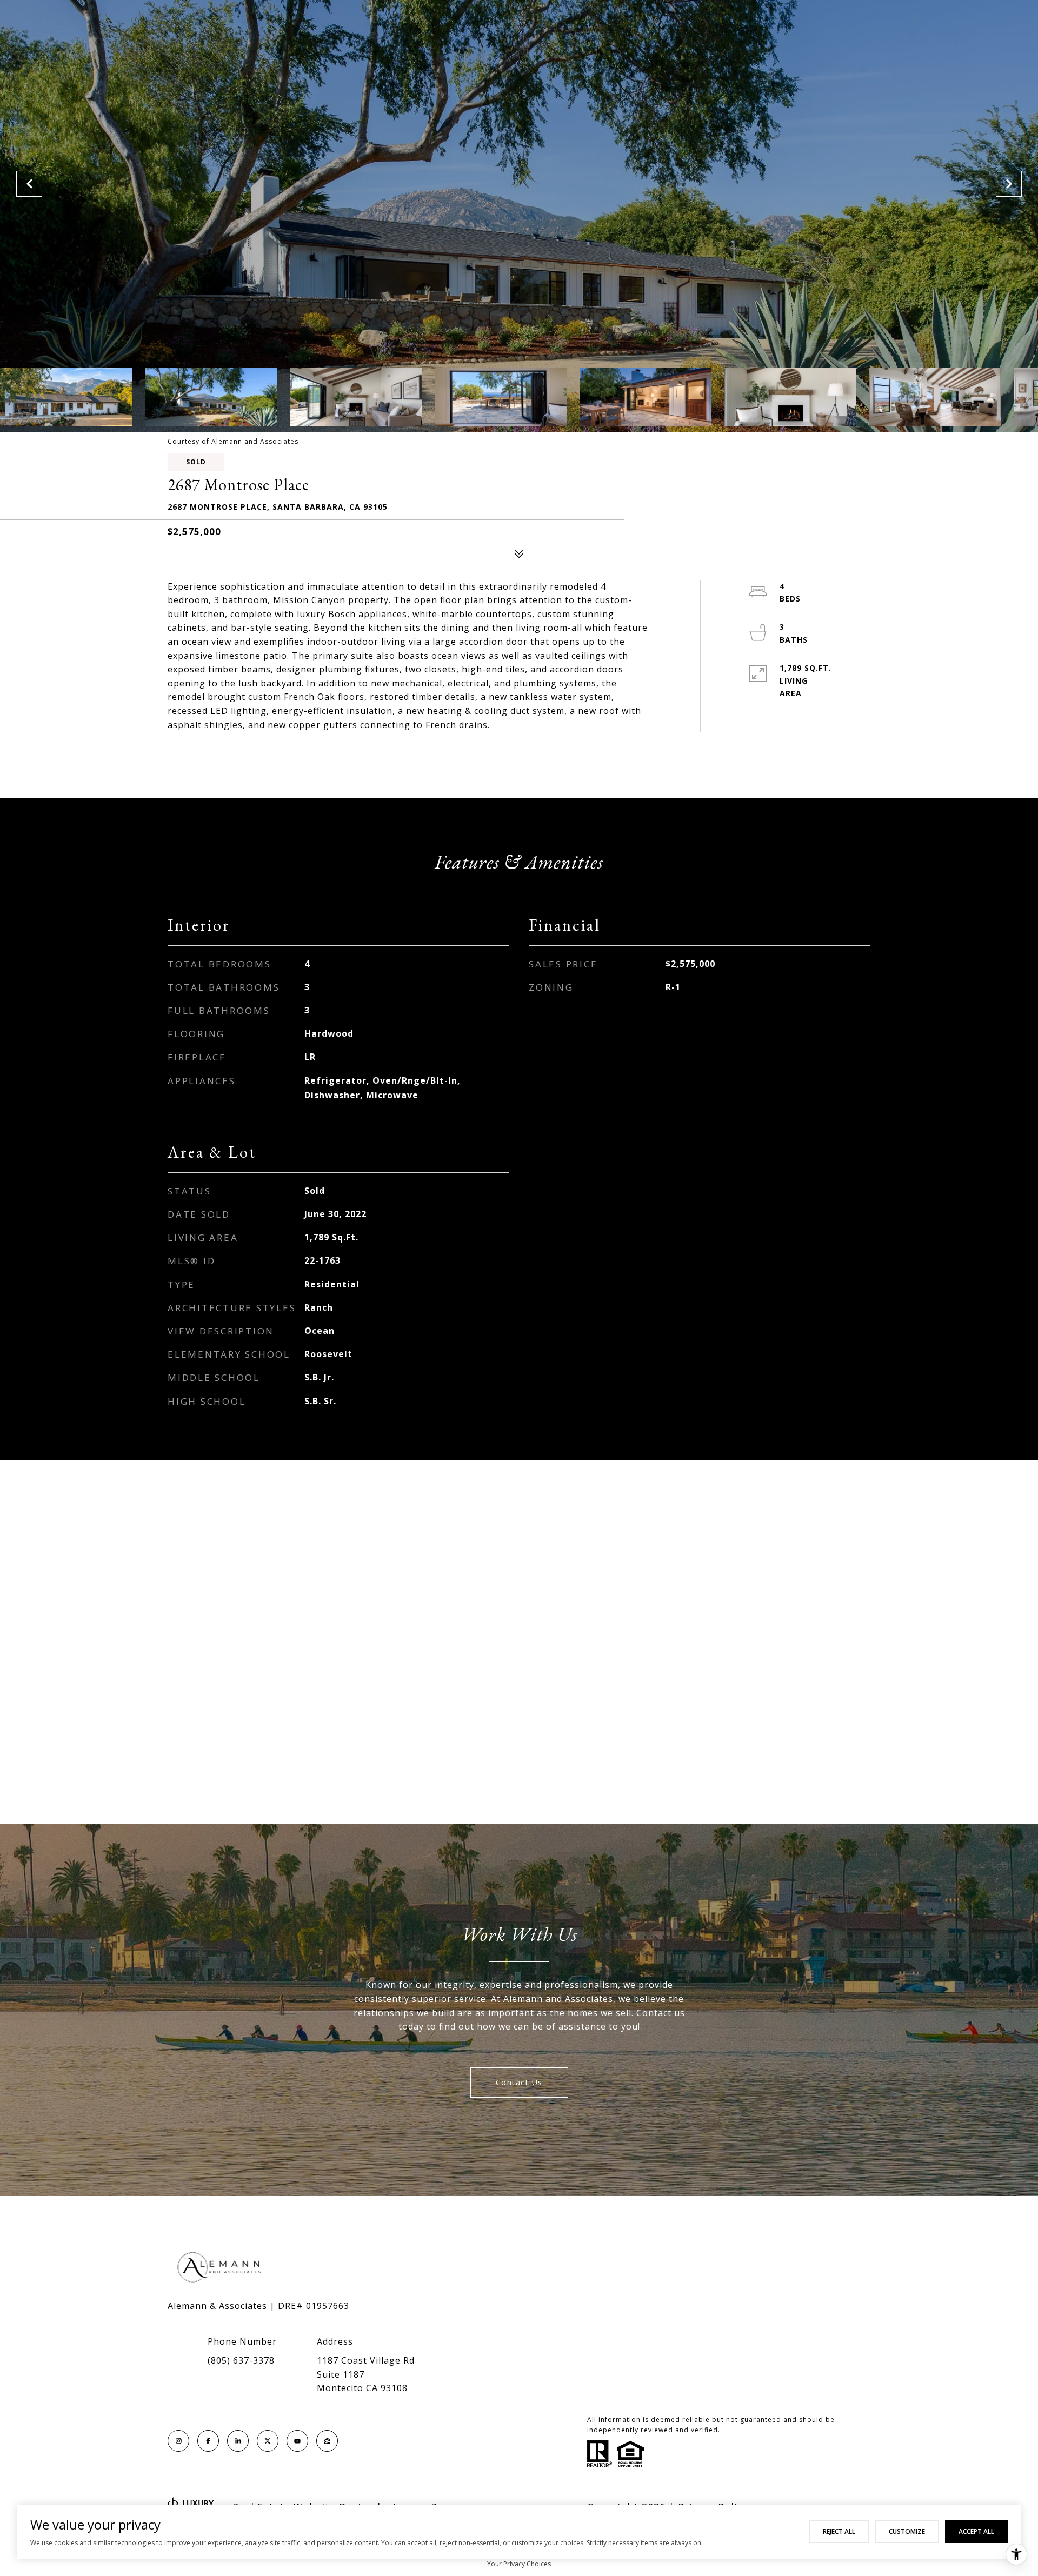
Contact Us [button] (519, 2082)
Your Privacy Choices (519, 2564)
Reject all (839, 2531)
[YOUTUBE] (297, 2441)
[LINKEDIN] (238, 2441)
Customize (907, 2531)
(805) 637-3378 (241, 2360)
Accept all (976, 2531)
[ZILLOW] (327, 2441)
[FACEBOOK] (208, 2441)
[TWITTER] (268, 2441)
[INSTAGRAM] (178, 2441)
